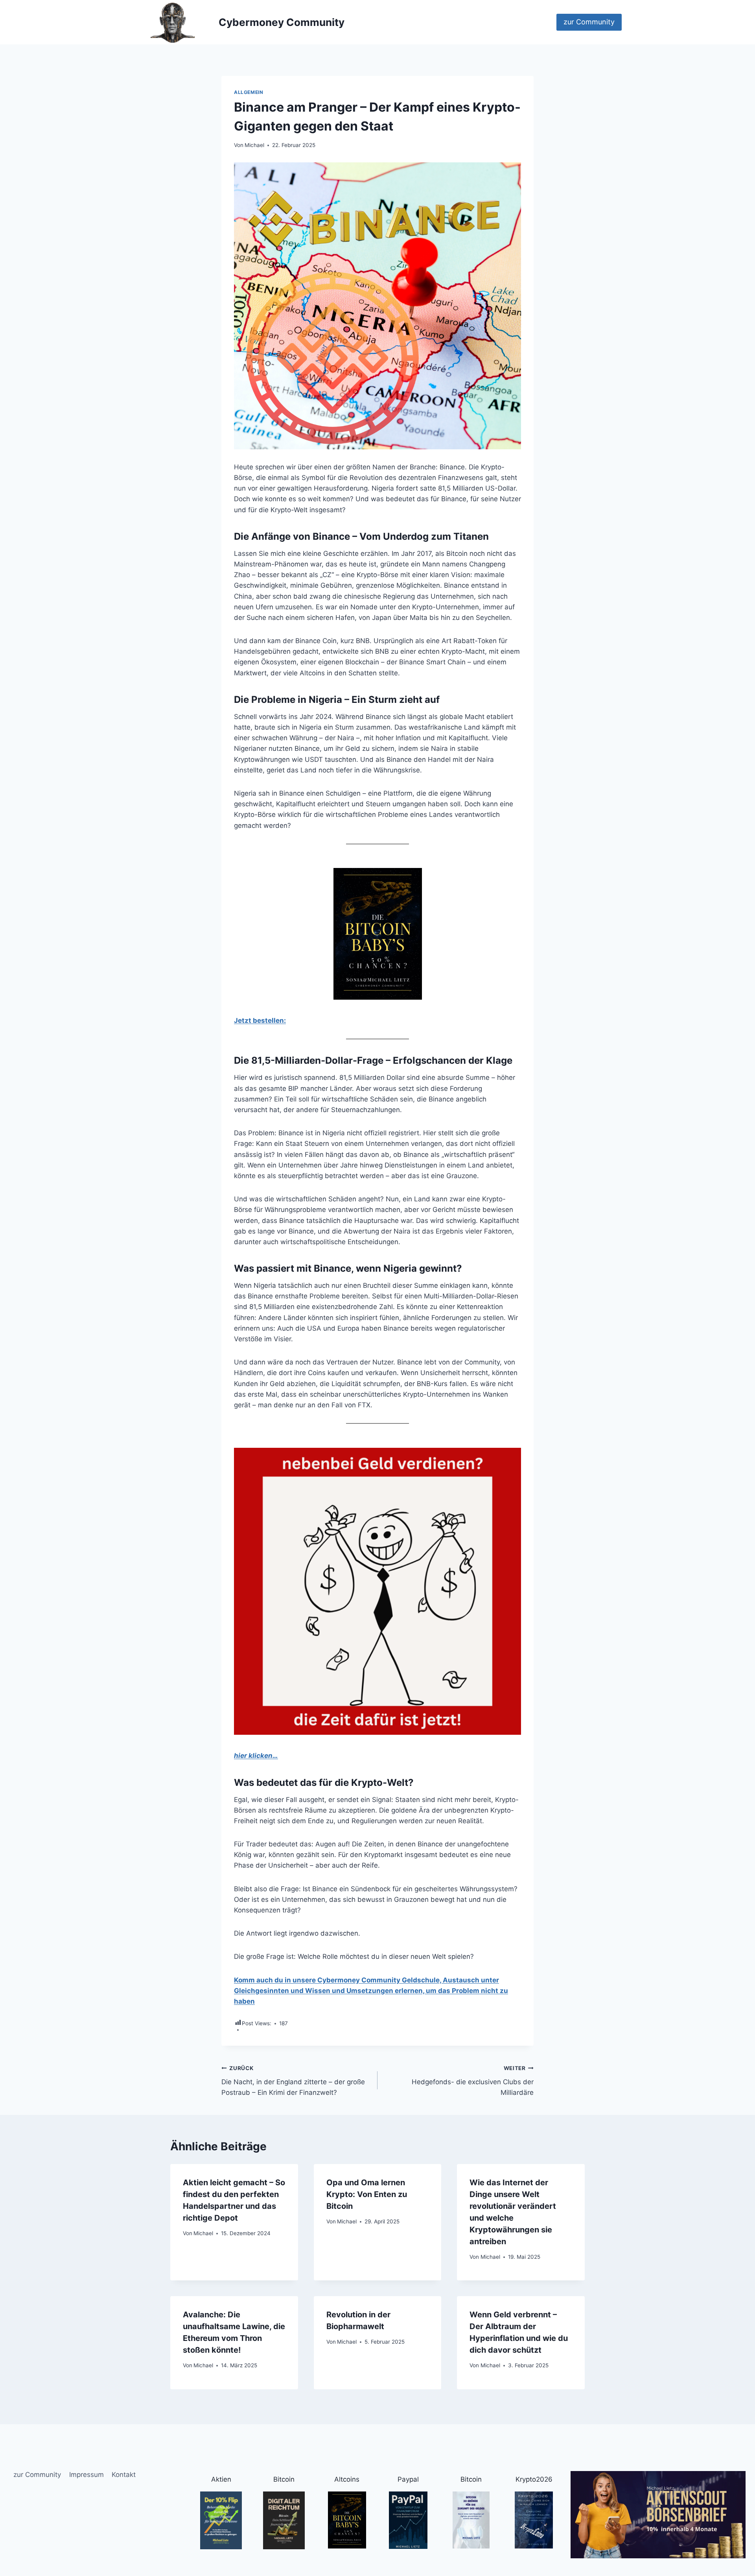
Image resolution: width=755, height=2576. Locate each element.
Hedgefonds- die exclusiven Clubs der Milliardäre (473, 2081)
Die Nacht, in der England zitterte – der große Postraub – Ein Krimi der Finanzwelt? (293, 2081)
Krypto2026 (534, 2479)
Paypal (408, 2479)
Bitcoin (284, 2479)
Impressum (87, 2475)
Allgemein (249, 92)
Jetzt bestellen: (260, 1020)
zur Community (589, 22)
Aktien (221, 2479)
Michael (254, 145)
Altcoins (347, 2479)
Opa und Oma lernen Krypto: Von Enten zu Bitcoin (367, 2194)
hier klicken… (256, 1756)
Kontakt (124, 2475)
